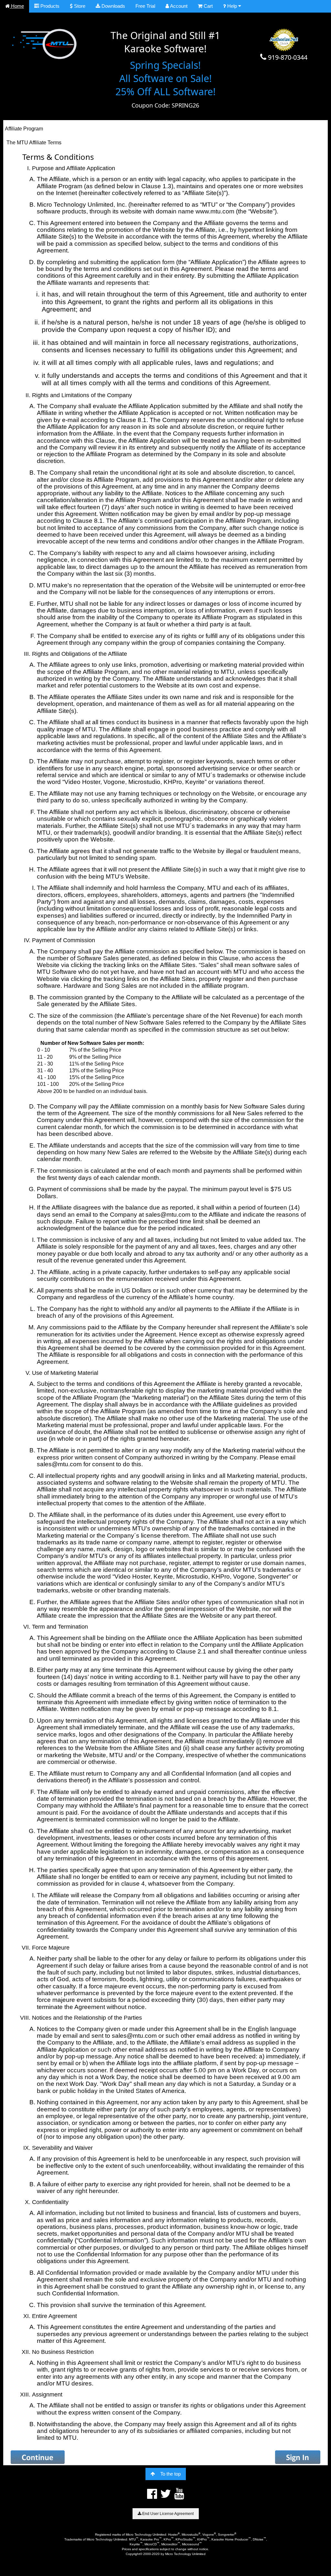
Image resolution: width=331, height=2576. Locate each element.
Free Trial (145, 6)
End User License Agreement (167, 2514)
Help (232, 6)
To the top (171, 2474)
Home (17, 6)
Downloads (113, 6)
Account (178, 6)
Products (49, 6)
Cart (208, 6)
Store (79, 6)
